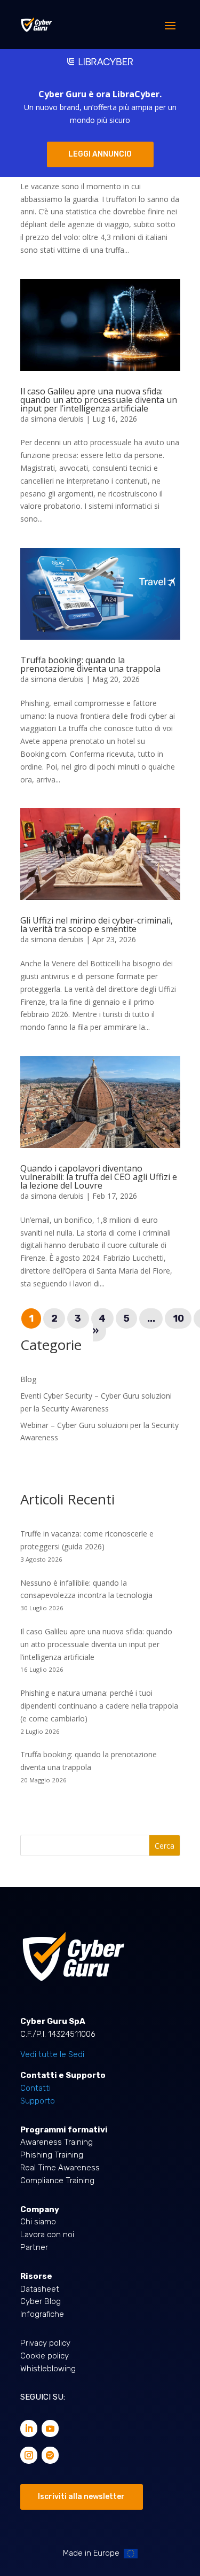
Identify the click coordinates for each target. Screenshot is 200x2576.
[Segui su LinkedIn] (29, 2428)
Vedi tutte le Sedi (52, 2054)
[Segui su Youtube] (50, 2428)
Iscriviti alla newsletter (81, 2497)
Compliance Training (57, 2181)
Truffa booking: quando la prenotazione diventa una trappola (90, 664)
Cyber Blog (41, 2301)
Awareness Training (57, 2142)
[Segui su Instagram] (29, 2455)
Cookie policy (45, 2356)
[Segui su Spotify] (50, 2455)
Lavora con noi (47, 2234)
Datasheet (40, 2289)
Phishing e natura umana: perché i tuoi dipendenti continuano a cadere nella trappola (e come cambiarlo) (99, 1706)
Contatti (35, 2088)
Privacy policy (45, 2343)
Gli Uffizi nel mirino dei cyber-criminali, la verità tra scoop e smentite (97, 925)
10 (178, 1318)
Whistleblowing (48, 2369)
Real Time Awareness (60, 2168)
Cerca (165, 1846)
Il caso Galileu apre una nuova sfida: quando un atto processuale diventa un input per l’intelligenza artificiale (99, 400)
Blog (28, 1379)
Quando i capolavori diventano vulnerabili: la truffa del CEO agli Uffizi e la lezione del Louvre (99, 1177)
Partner (34, 2247)
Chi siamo (38, 2222)
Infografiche (42, 2314)
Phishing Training (52, 2155)
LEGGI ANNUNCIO (100, 154)
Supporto (38, 2101)
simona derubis (57, 419)
